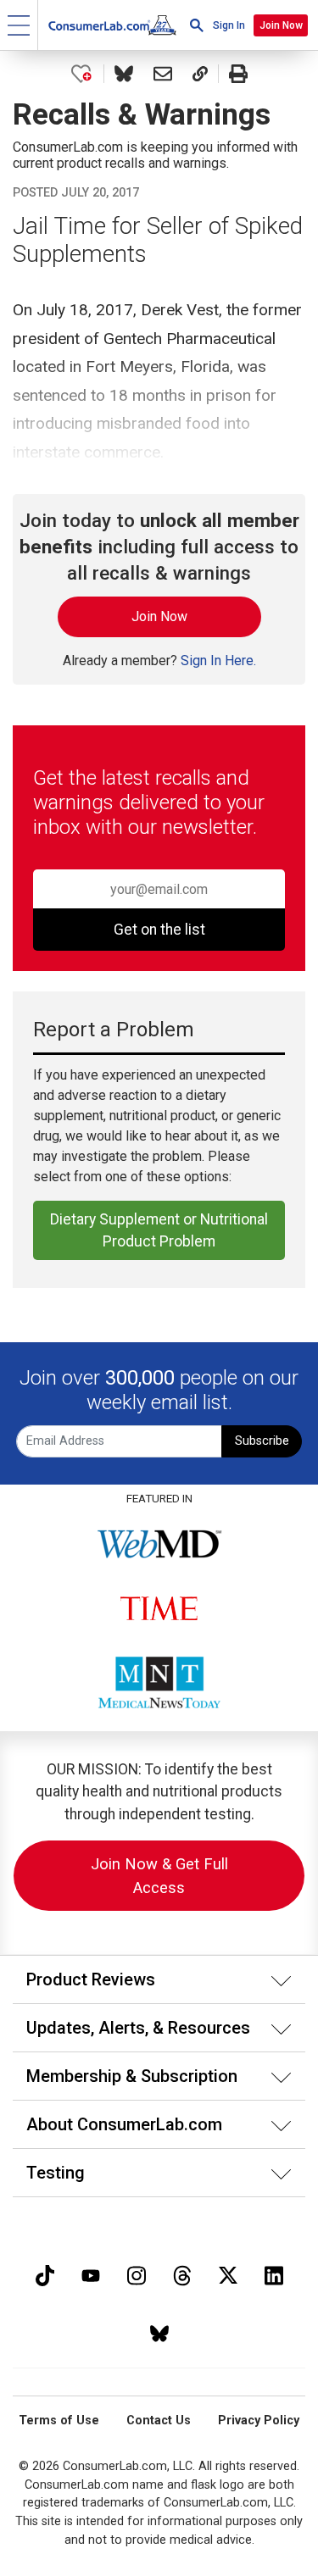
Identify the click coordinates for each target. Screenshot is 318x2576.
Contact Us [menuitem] (159, 2421)
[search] (197, 25)
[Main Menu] (19, 25)
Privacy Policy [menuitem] (259, 2421)
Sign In (229, 25)
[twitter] (228, 2274)
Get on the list (159, 930)
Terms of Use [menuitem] (59, 2421)
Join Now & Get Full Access (159, 1876)
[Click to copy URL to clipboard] (200, 74)
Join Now (281, 25)
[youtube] (91, 2274)
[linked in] (274, 2274)
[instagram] (137, 2274)
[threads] (182, 2274)
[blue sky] (159, 2332)
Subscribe (262, 1441)
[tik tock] (45, 2274)
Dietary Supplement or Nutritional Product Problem (159, 1230)
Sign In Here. (218, 661)
